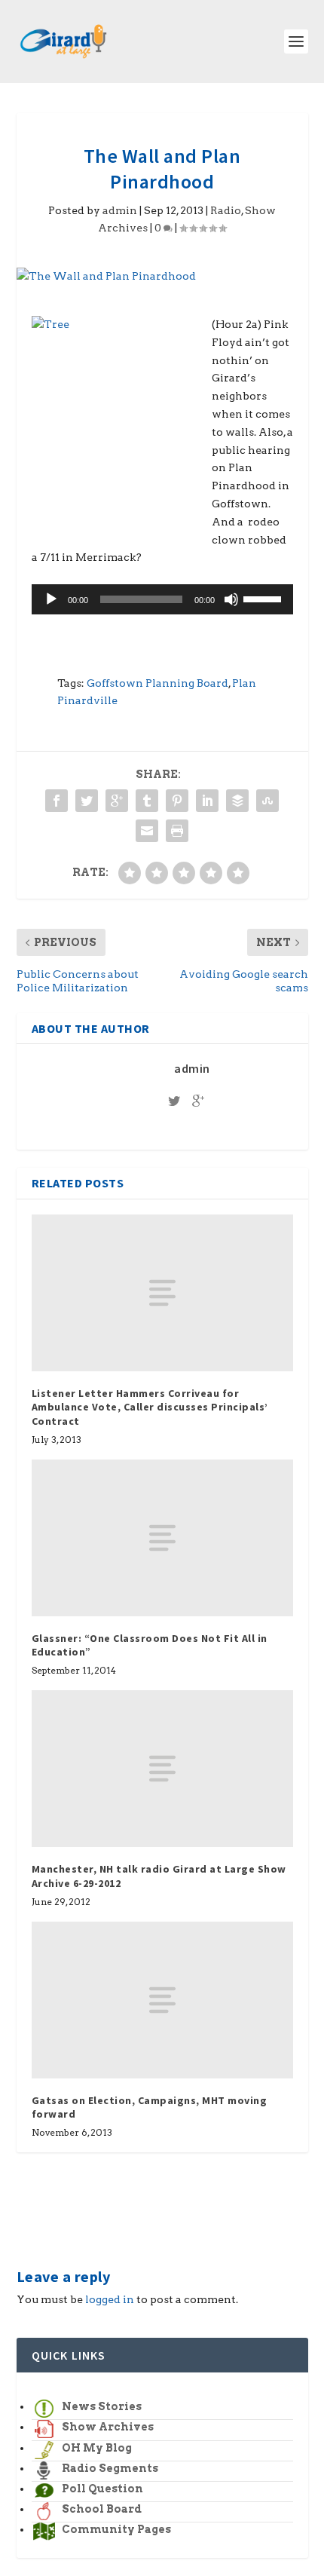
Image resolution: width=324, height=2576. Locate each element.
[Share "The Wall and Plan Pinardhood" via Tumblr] (147, 801)
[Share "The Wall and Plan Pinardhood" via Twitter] (87, 801)
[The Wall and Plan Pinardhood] (162, 277)
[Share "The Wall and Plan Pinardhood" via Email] (147, 831)
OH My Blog (97, 2448)
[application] (162, 599)
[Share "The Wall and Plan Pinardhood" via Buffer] (237, 801)
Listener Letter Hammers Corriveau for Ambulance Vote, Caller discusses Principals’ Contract (150, 1407)
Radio (226, 210)
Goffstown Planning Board (157, 683)
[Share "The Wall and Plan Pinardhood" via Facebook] (57, 801)
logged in (110, 2299)
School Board (102, 2509)
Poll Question (102, 2489)
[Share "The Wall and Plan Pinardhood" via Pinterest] (177, 801)
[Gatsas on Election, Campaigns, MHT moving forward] (162, 2000)
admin (120, 210)
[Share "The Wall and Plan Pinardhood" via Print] (177, 831)
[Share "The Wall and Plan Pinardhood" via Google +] (117, 801)
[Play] (51, 599)
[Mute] (231, 599)
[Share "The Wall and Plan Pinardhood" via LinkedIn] (207, 801)
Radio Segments (110, 2468)
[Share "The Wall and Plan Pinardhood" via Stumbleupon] (267, 801)
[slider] (264, 598)
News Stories (102, 2406)
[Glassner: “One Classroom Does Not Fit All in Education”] (162, 1538)
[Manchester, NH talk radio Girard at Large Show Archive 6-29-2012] (162, 1769)
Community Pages (116, 2529)
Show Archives (108, 2427)
